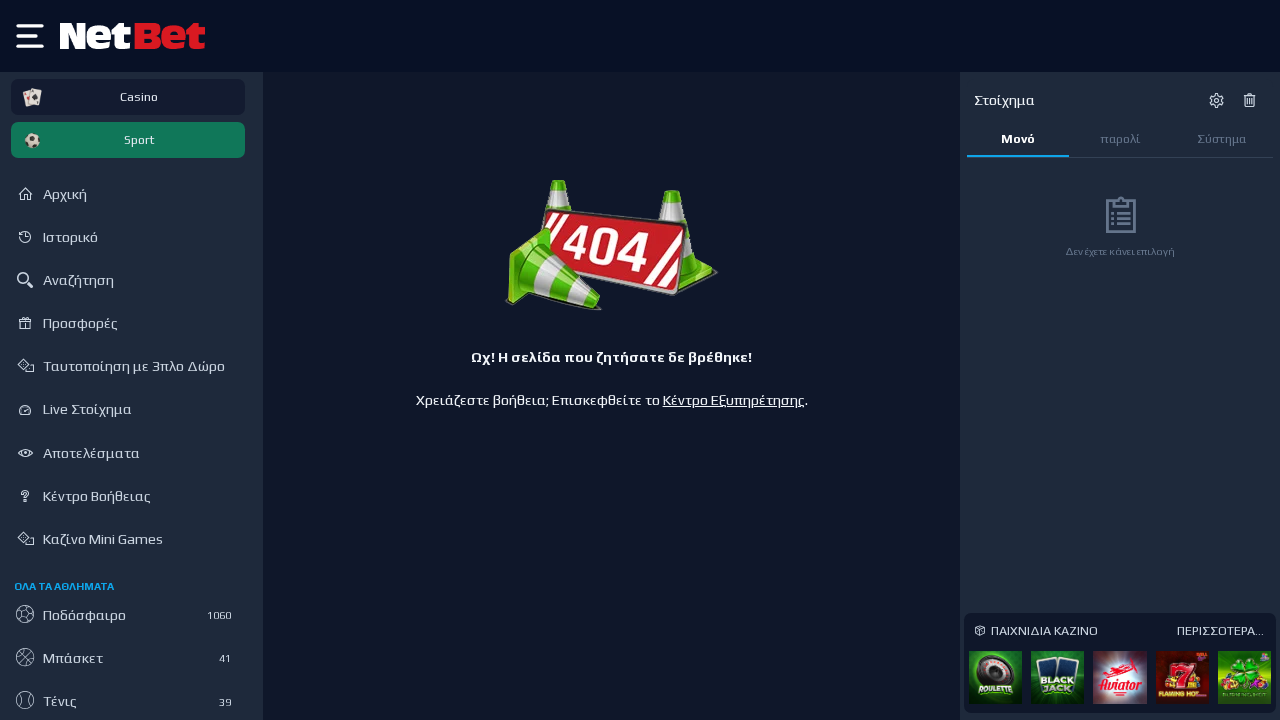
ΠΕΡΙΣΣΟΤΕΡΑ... (1220, 630)
